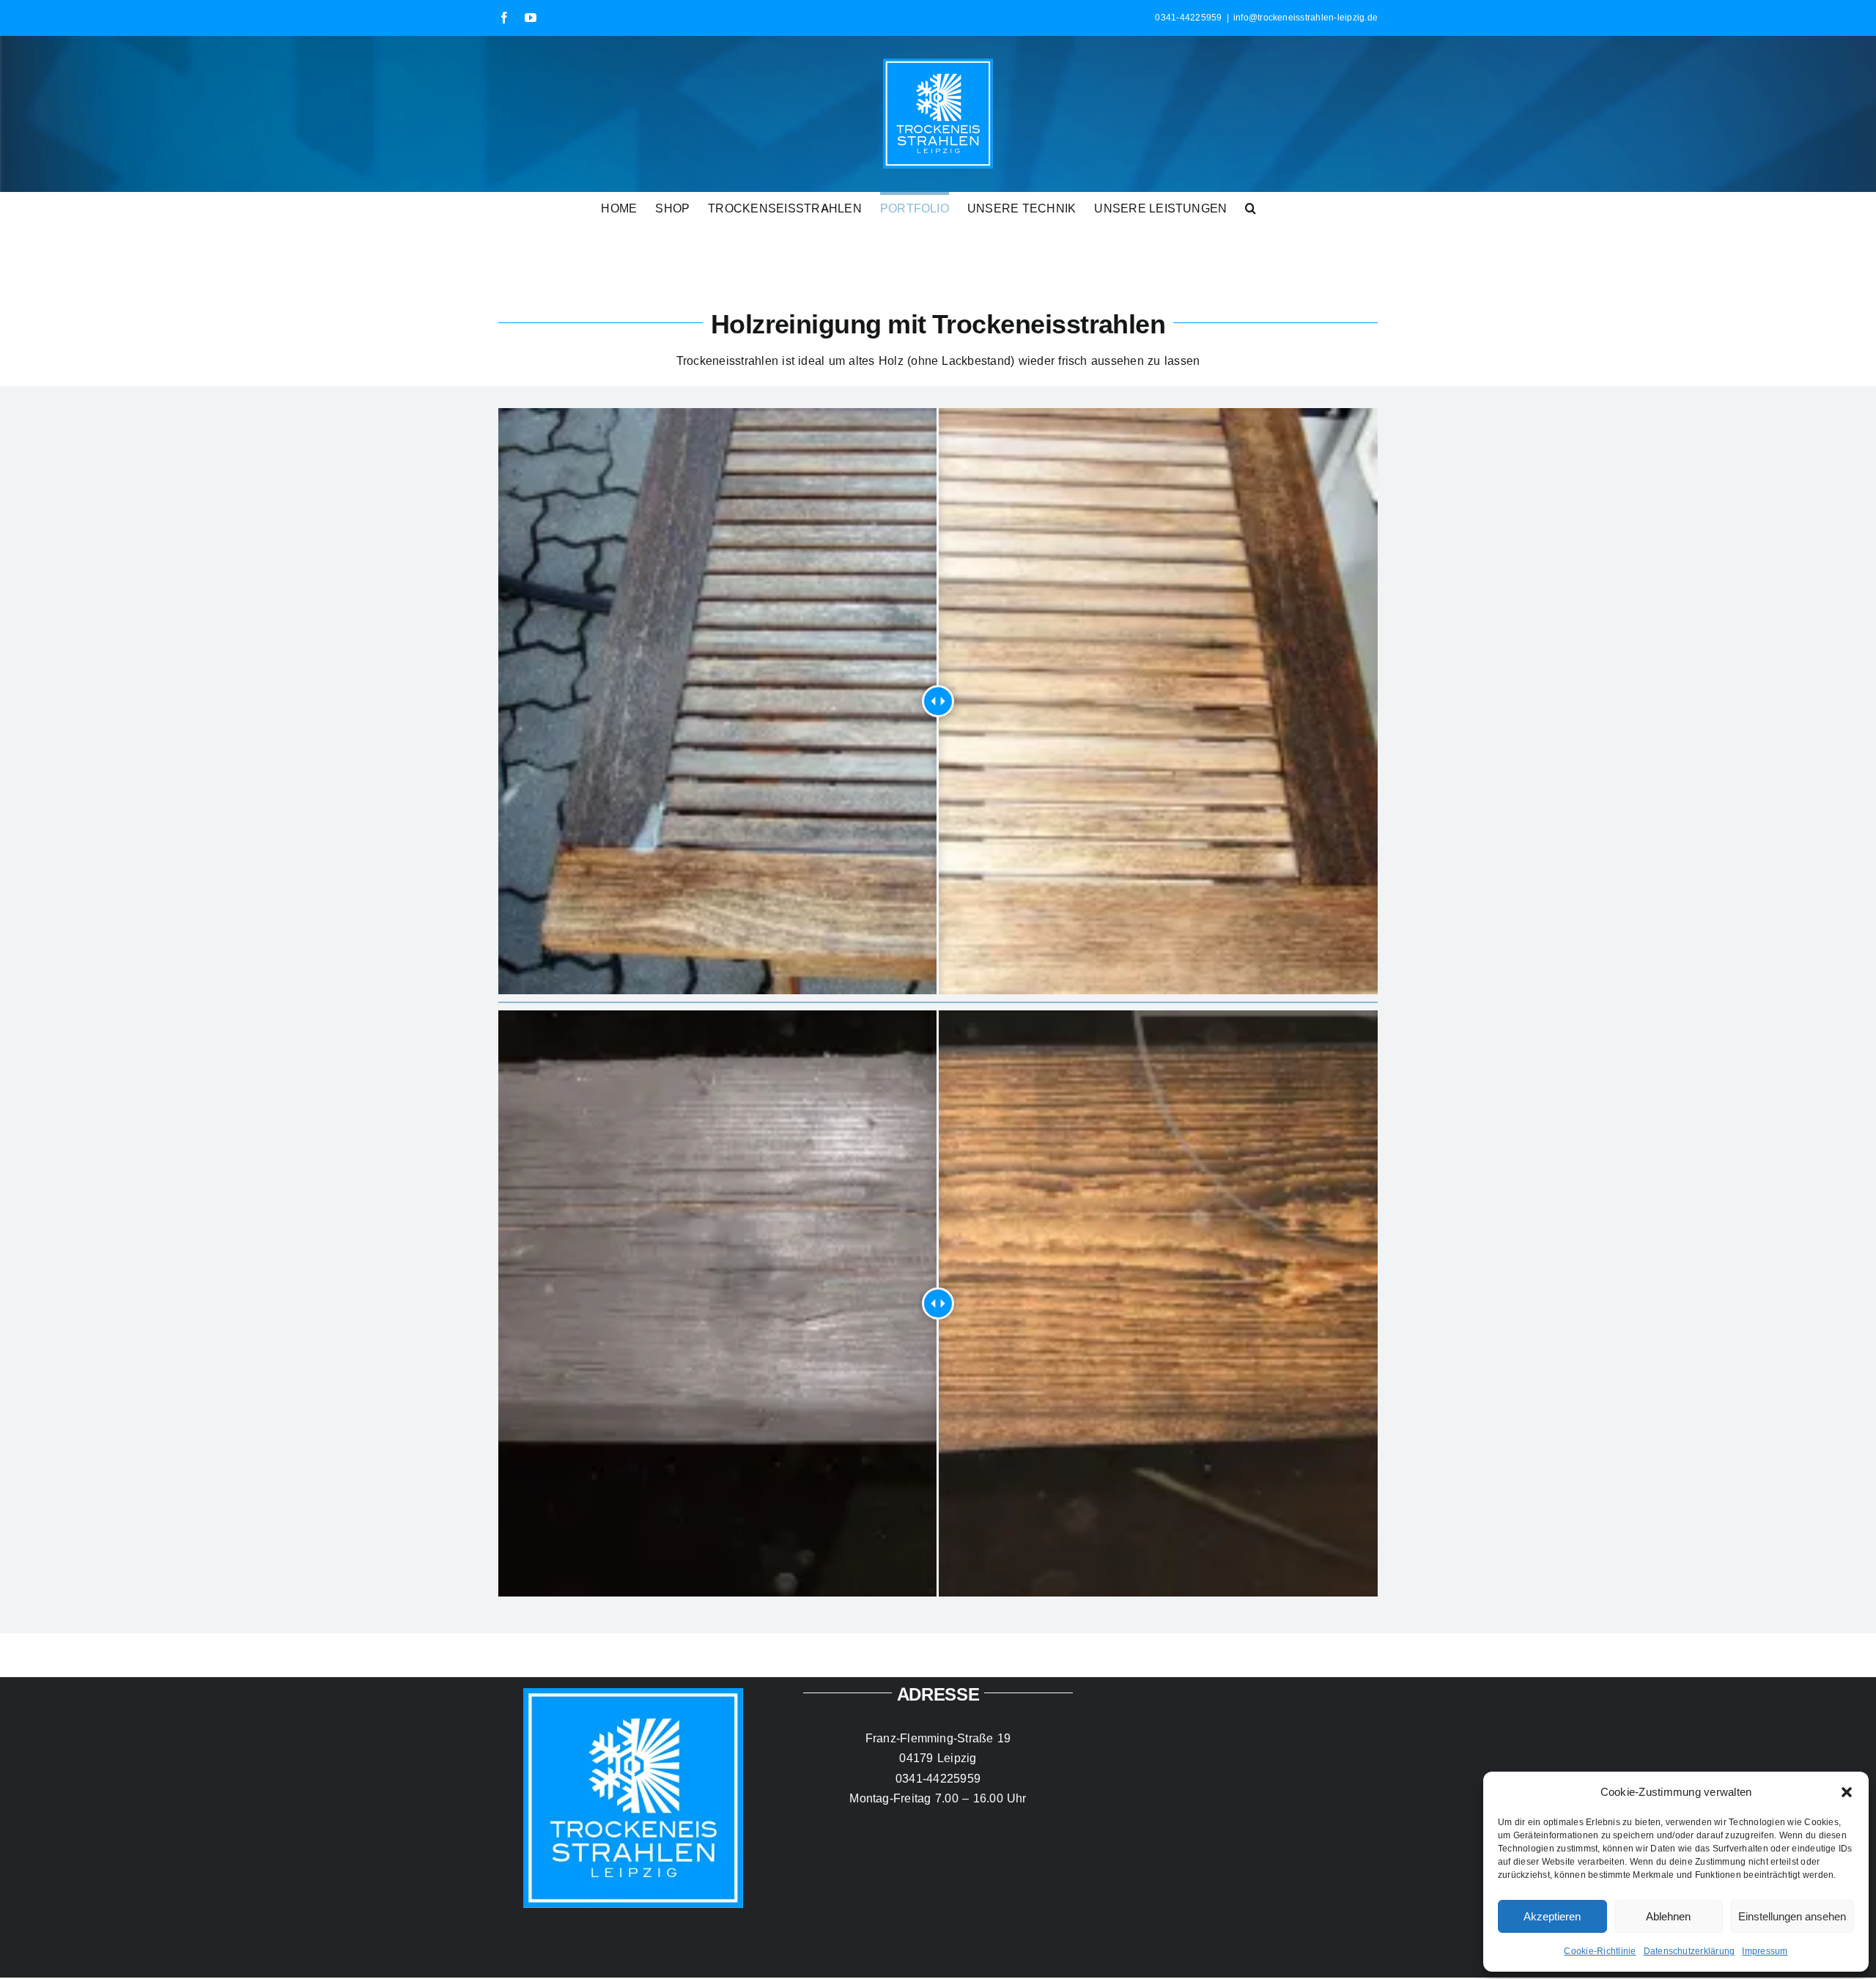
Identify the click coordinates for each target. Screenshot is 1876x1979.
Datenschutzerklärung (1689, 1951)
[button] (1847, 1792)
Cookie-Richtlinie (1600, 1951)
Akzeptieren (1552, 1916)
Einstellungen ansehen (1792, 1916)
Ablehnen (1668, 1916)
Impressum (1765, 1951)
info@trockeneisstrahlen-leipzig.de (1306, 17)
